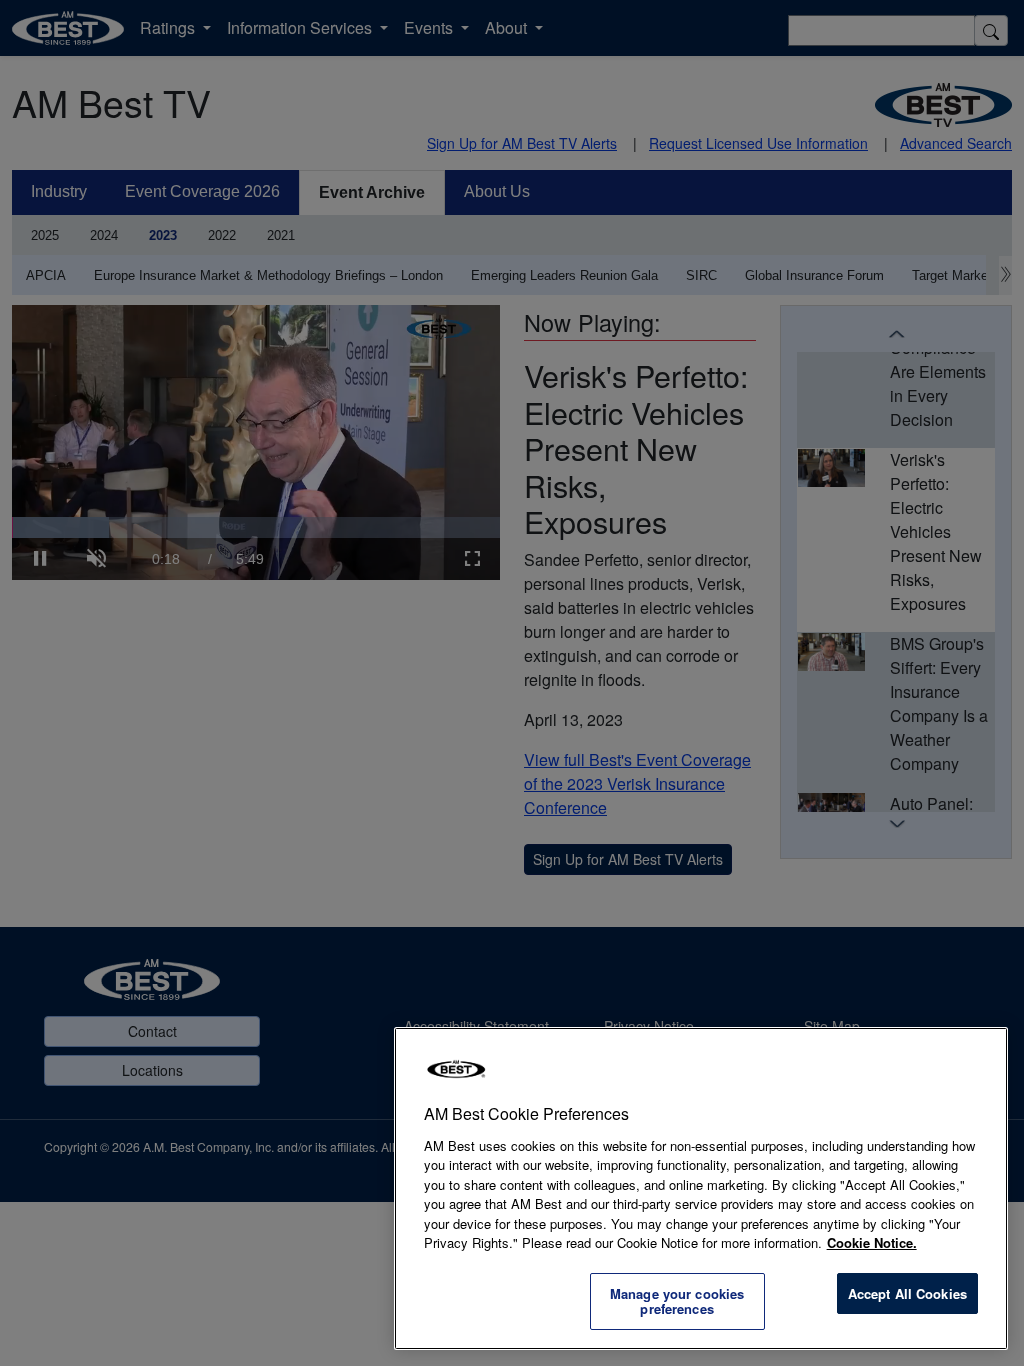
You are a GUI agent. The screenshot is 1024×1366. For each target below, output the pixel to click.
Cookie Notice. (872, 1242)
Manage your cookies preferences (677, 1301)
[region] (701, 1188)
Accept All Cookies (907, 1293)
